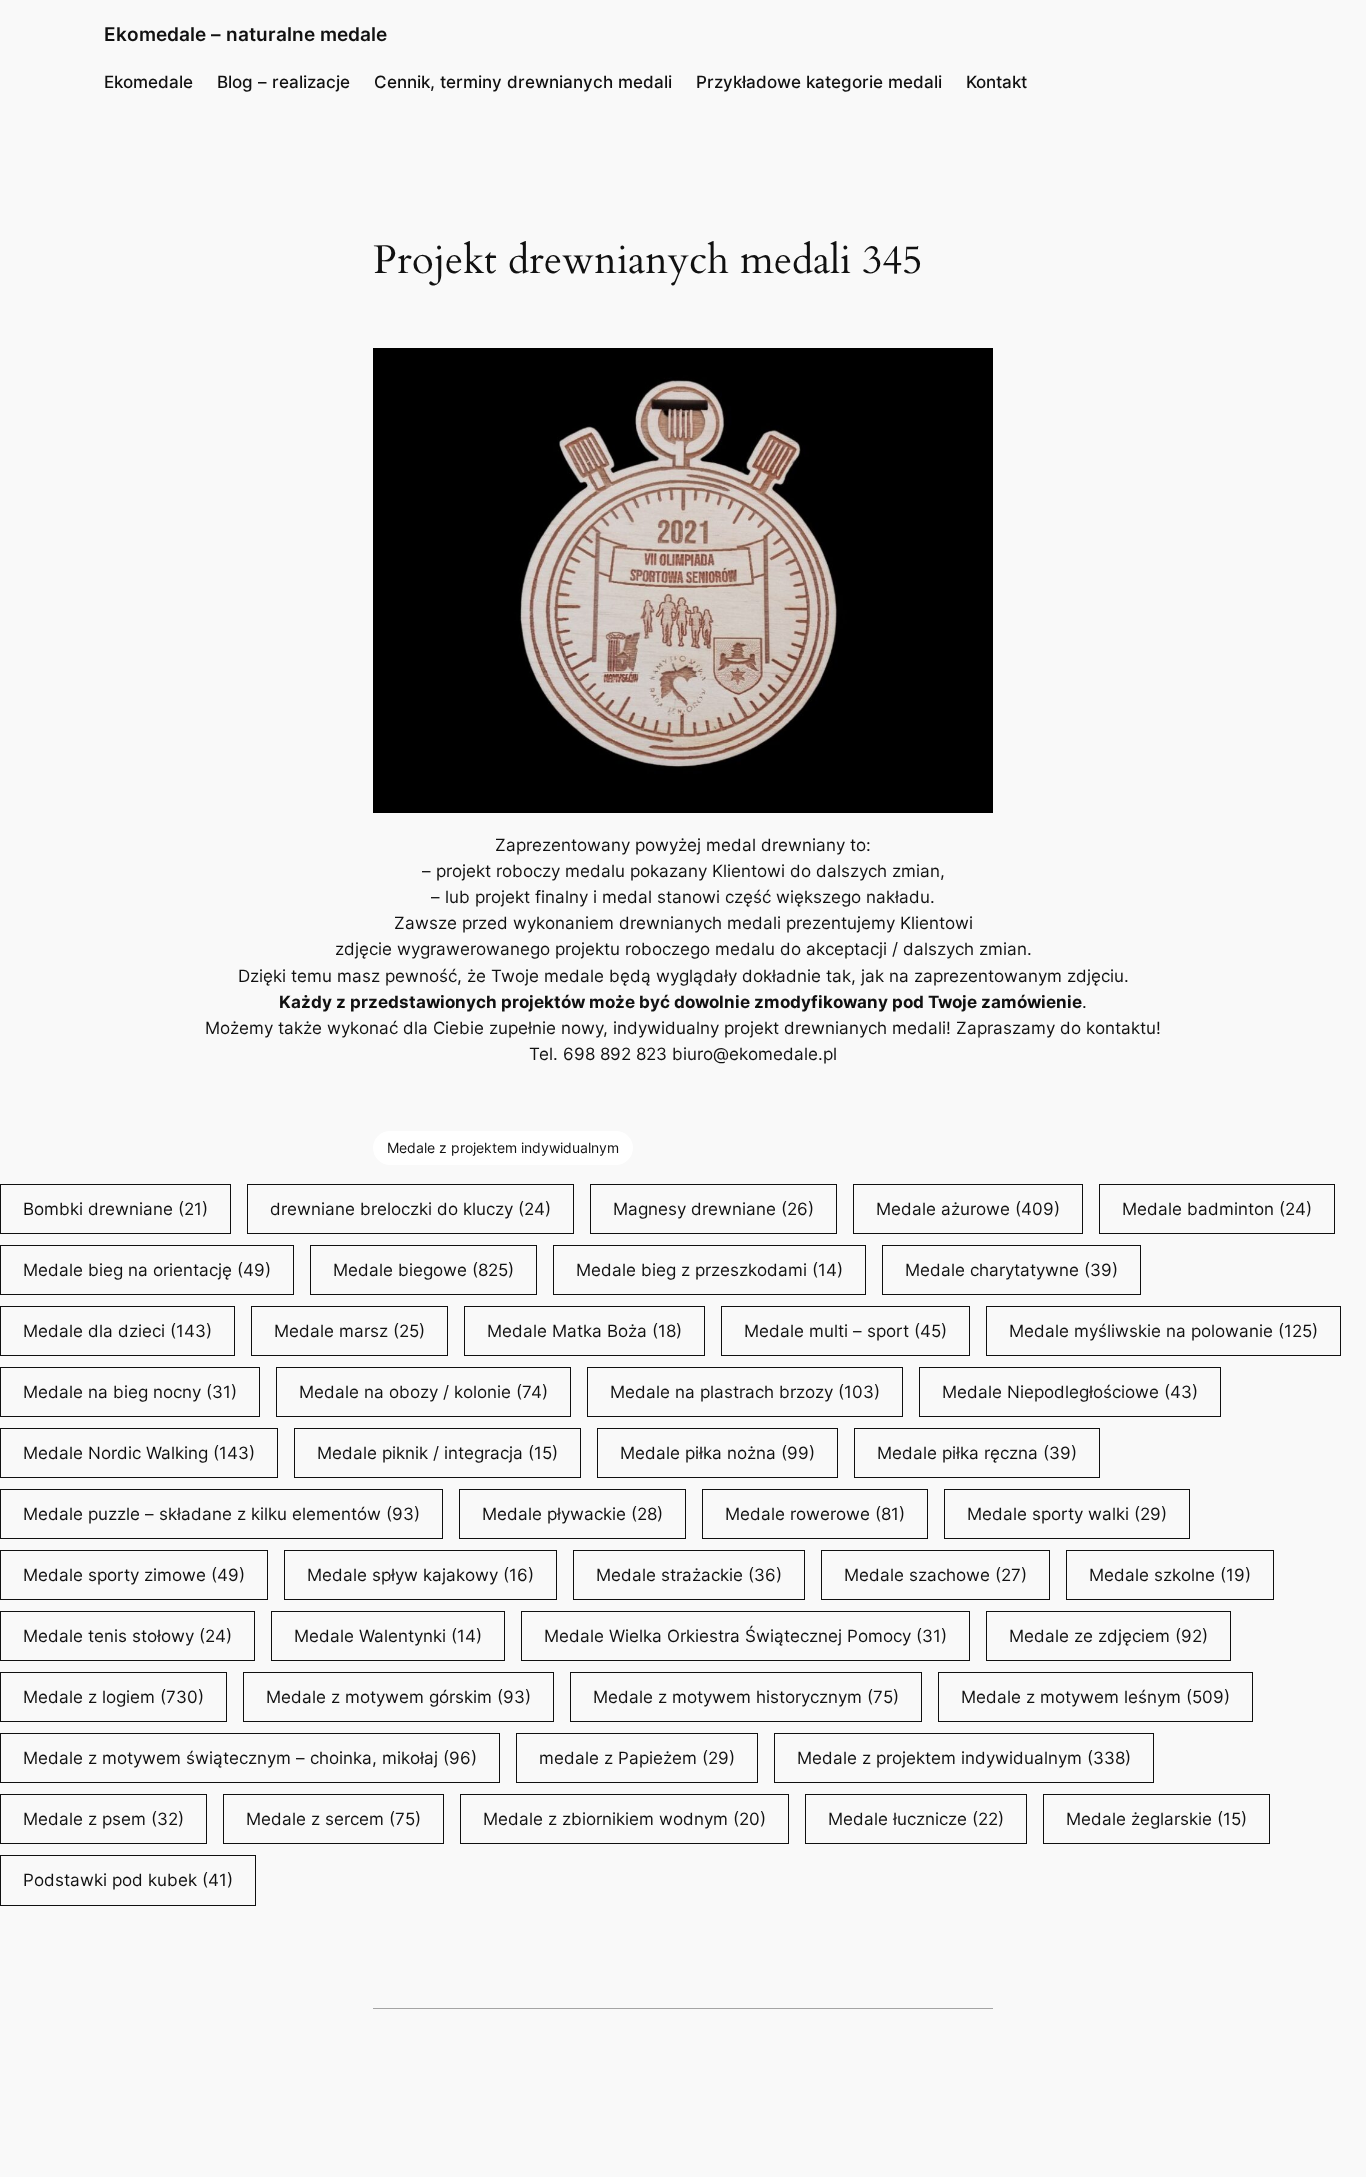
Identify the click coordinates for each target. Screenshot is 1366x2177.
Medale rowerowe (815, 1514)
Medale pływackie (572, 1514)
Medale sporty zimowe (134, 1575)
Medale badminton (1217, 1209)
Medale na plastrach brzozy (745, 1392)
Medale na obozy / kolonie (423, 1392)
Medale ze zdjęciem (1108, 1636)
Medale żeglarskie (1156, 1819)
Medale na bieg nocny (130, 1392)
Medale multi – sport (845, 1331)
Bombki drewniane (115, 1209)
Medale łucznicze (916, 1819)
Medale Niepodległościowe (1070, 1392)
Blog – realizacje (283, 82)
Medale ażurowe (968, 1209)
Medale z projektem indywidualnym (503, 1147)
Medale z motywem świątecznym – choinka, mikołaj (250, 1758)
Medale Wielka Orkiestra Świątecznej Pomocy (745, 1636)
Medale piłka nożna (717, 1453)
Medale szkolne (1170, 1575)
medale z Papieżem (637, 1758)
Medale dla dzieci (117, 1331)
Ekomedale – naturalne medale (245, 34)
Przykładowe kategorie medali (819, 82)
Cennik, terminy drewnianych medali (523, 82)
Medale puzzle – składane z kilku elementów (221, 1514)
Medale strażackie (689, 1575)
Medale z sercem (333, 1819)
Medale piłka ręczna (977, 1453)
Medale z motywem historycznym (746, 1697)
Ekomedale (148, 82)
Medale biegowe (423, 1270)
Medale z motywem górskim (398, 1697)
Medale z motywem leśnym (1095, 1697)
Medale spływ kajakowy (420, 1575)
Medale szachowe (935, 1575)
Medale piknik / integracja (437, 1453)
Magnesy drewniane (713, 1209)
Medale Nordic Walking (139, 1453)
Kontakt (996, 82)
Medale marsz (349, 1331)
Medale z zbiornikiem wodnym (624, 1819)
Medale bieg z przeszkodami (709, 1270)
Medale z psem (103, 1819)
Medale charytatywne (1011, 1270)
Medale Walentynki (388, 1636)
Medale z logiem (113, 1697)
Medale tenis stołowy (127, 1636)
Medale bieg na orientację (147, 1270)
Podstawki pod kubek (128, 1880)
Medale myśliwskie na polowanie (1163, 1331)
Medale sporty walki (1067, 1514)
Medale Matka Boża (584, 1331)
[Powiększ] (967, 374)
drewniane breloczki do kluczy (410, 1209)
